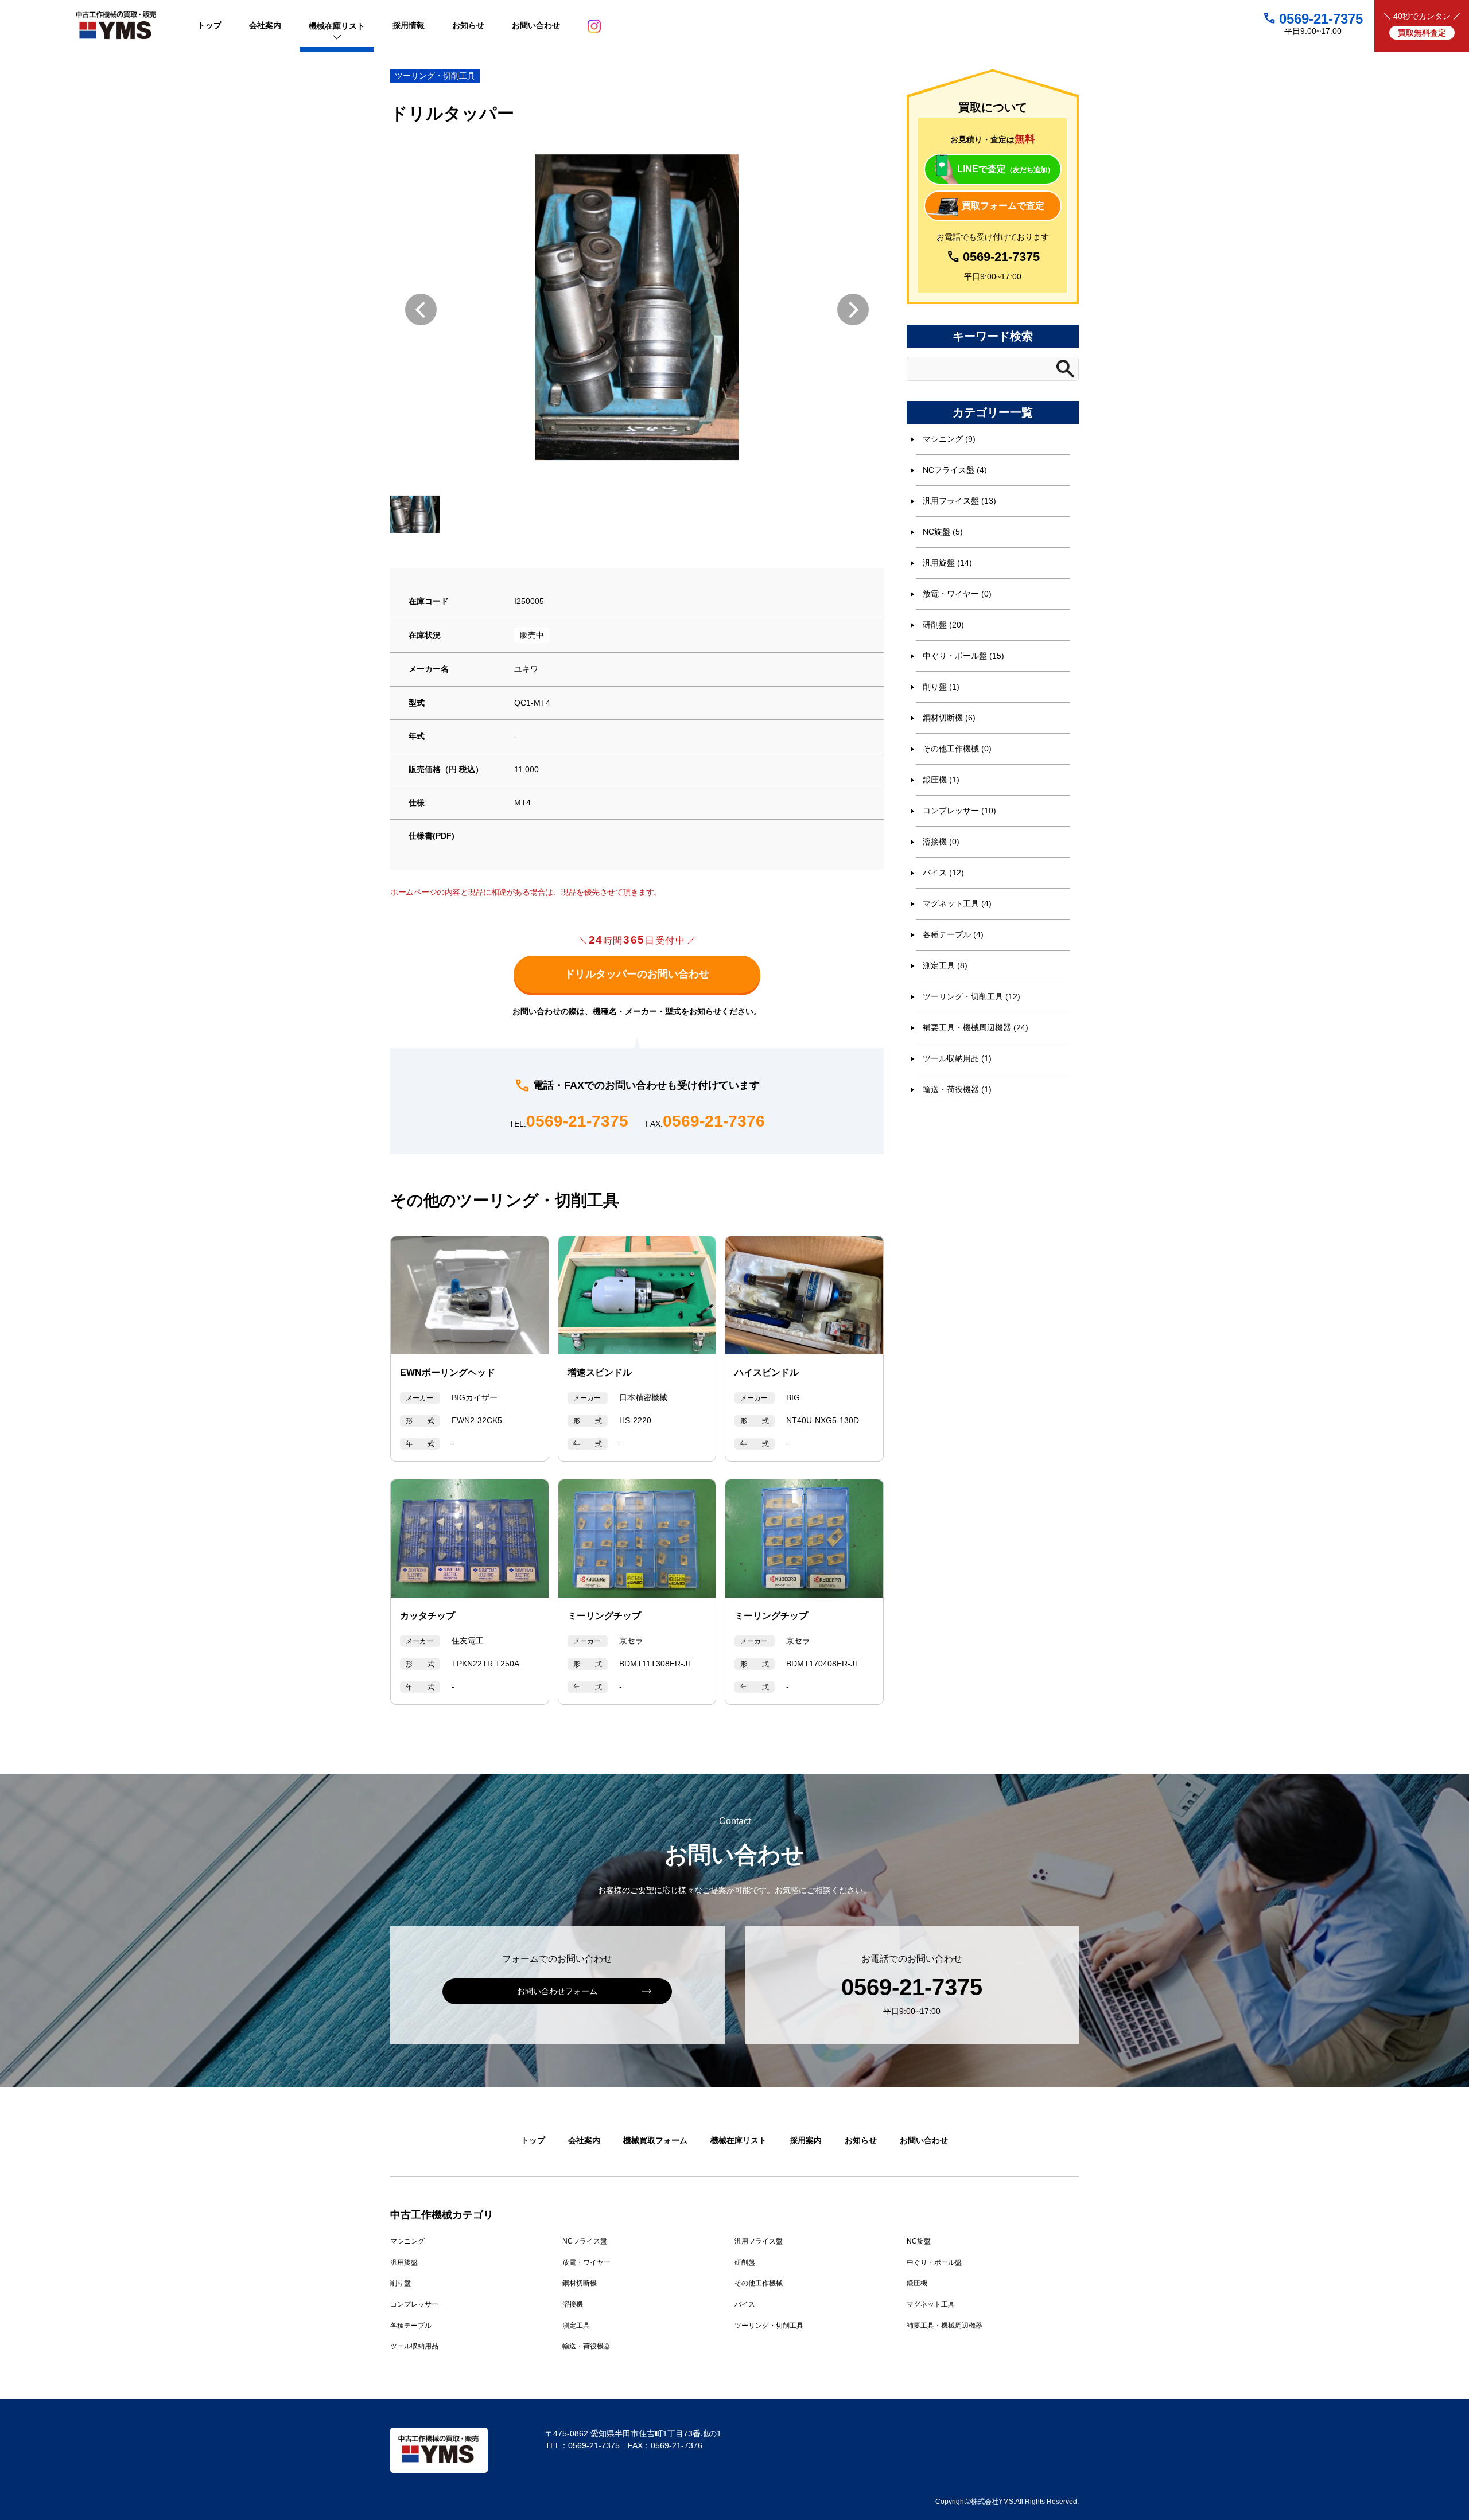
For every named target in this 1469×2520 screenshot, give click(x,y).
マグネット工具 (931, 2304)
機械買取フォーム (655, 2140)
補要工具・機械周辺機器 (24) (976, 1027)
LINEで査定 (1006, 169)
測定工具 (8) (945, 965)
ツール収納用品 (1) (957, 1058)
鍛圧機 (917, 2283)
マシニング (407, 2241)
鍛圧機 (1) (941, 780)
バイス (745, 2304)
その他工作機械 (759, 2283)
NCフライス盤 (585, 2241)
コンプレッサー (414, 2304)
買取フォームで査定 (1003, 206)
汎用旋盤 (404, 2262)
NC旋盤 (919, 2241)
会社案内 (584, 2140)
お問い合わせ (924, 2140)
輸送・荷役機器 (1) (957, 1089)
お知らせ (861, 2140)
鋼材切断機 (580, 2283)
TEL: (569, 1122)
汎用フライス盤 (759, 2241)
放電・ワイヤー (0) (957, 594)
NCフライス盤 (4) (955, 470)
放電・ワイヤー (586, 2262)
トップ (533, 2140)
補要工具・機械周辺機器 (945, 2326)
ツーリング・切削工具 (435, 76)
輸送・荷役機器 (586, 2346)
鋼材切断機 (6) (949, 718)
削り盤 (401, 2283)
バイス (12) (943, 873)
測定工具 (576, 2326)
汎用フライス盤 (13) (959, 501)
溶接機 (573, 2304)
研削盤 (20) (943, 625)
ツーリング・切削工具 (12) (971, 996)
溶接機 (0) (941, 842)
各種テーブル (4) (953, 934)
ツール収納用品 (414, 2346)
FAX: (705, 1122)
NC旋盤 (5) (943, 532)
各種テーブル (411, 2326)
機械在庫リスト (739, 2140)
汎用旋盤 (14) (947, 563)
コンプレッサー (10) (959, 811)
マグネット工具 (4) (957, 903)
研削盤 (745, 2262)
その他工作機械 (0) (957, 749)
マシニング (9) (949, 439)
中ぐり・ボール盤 (934, 2262)
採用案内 (806, 2140)
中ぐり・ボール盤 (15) (963, 656)
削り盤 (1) (941, 687)
